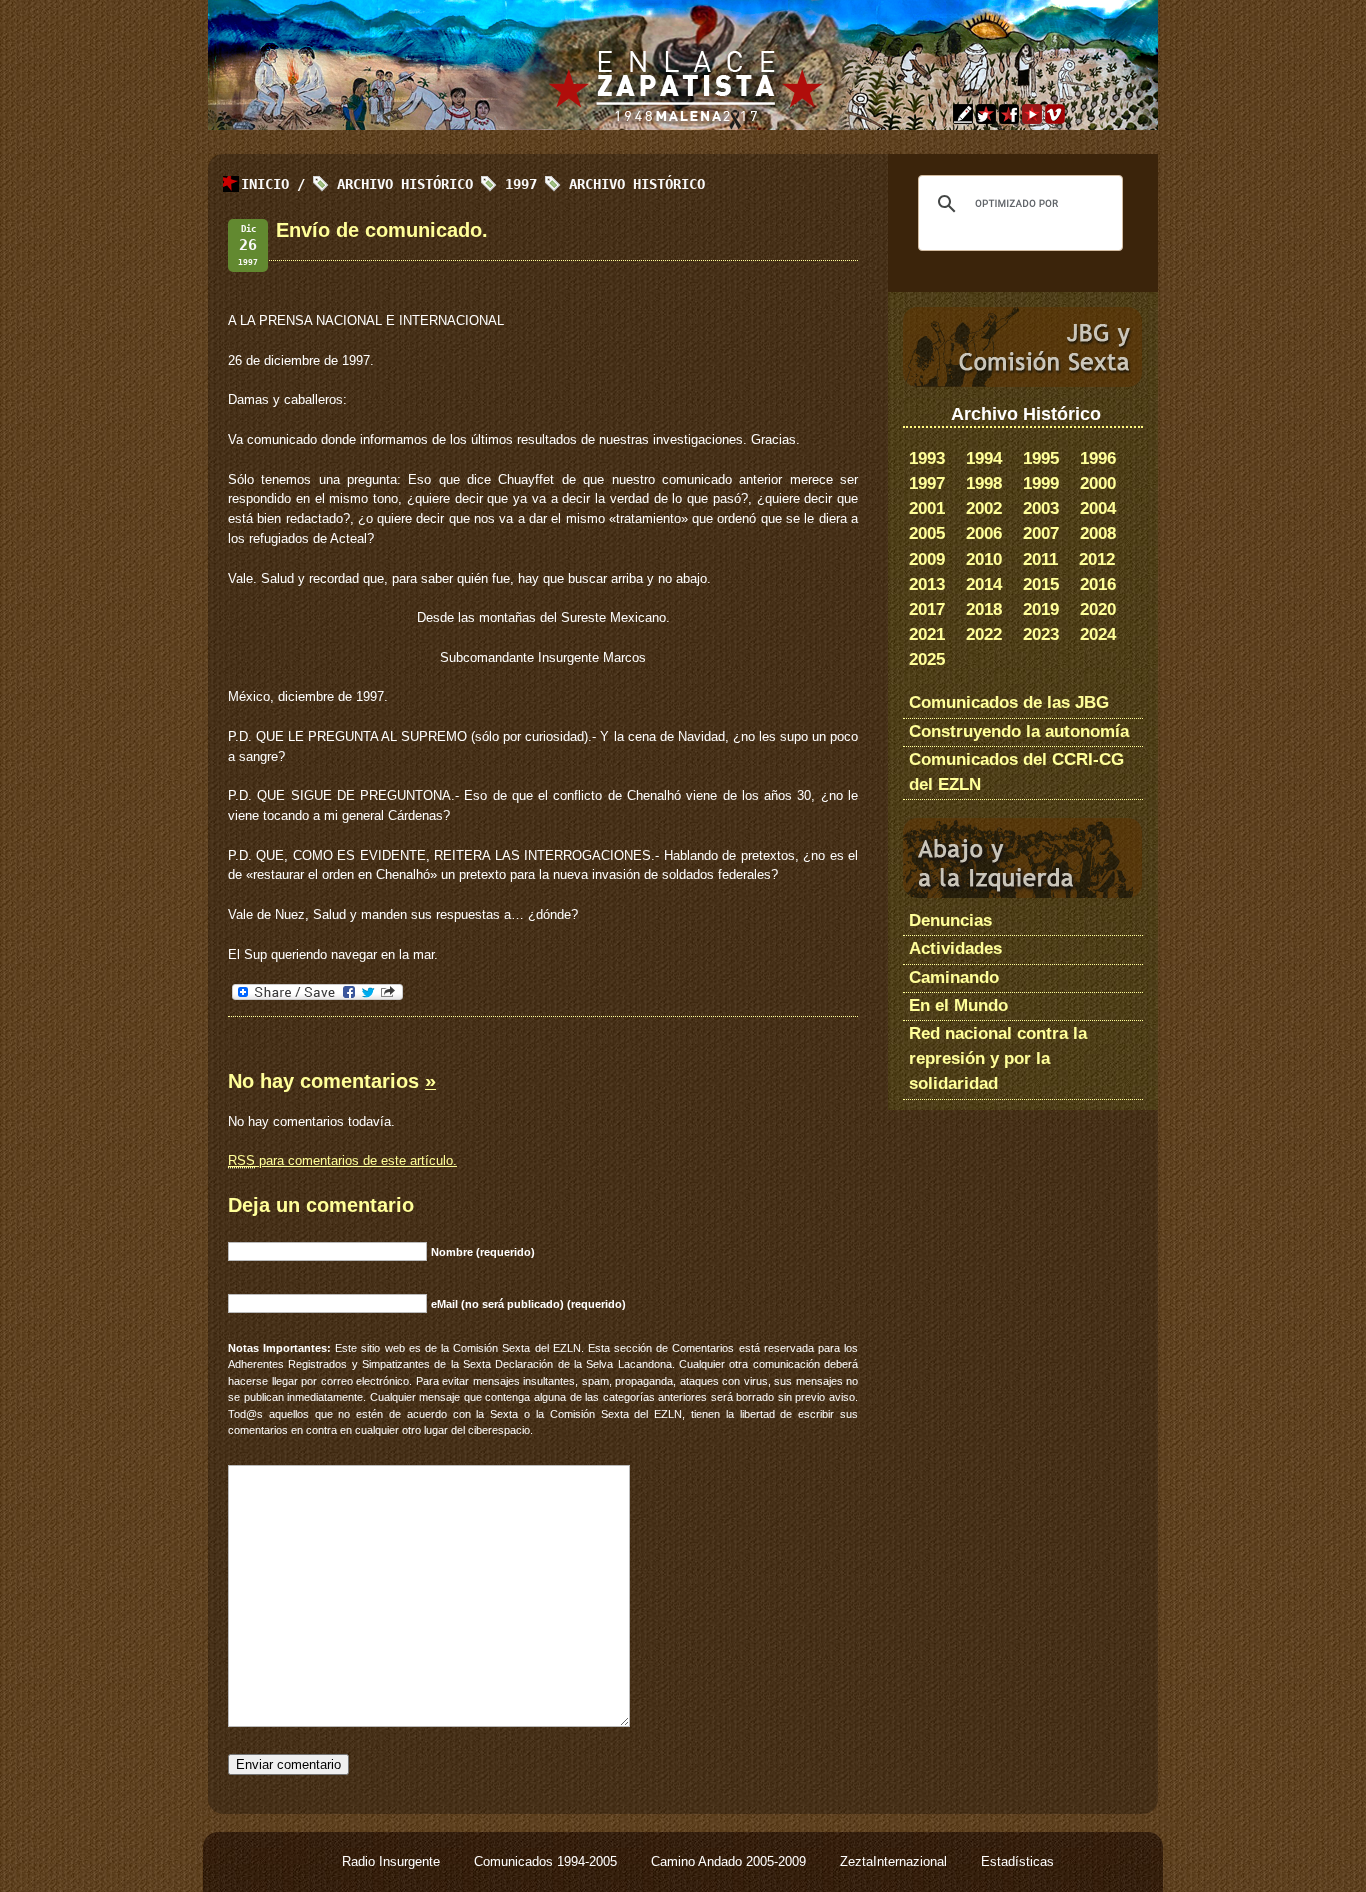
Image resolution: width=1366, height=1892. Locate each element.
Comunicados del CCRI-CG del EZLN (1016, 772)
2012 (1097, 559)
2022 (984, 634)
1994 (984, 458)
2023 (1041, 634)
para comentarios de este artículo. (342, 1160)
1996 (1098, 458)
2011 (1040, 559)
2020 (1098, 609)
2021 (927, 634)
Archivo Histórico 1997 (437, 184)
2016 (1098, 584)
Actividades (955, 948)
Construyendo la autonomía (1019, 731)
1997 (927, 483)
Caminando (954, 977)
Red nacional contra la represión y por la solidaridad (998, 1058)
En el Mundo (958, 1005)
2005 (927, 533)
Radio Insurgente (393, 1861)
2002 (984, 508)
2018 (984, 609)
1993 (927, 458)
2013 (927, 584)
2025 (927, 659)
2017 (927, 609)
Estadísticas (1017, 1861)
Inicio (265, 184)
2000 (1098, 483)
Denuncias (950, 920)
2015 (1041, 584)
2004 (1098, 508)
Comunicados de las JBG (1009, 702)
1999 (1041, 483)
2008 (1098, 533)
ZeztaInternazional (895, 1861)
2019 (1041, 609)
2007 (1041, 533)
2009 (927, 559)
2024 (1098, 634)
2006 (984, 533)
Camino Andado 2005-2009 (730, 1861)
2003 (1041, 508)
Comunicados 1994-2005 (547, 1861)
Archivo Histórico (637, 184)
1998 (984, 483)
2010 (984, 559)
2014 (984, 584)
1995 (1041, 458)
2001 (927, 508)
